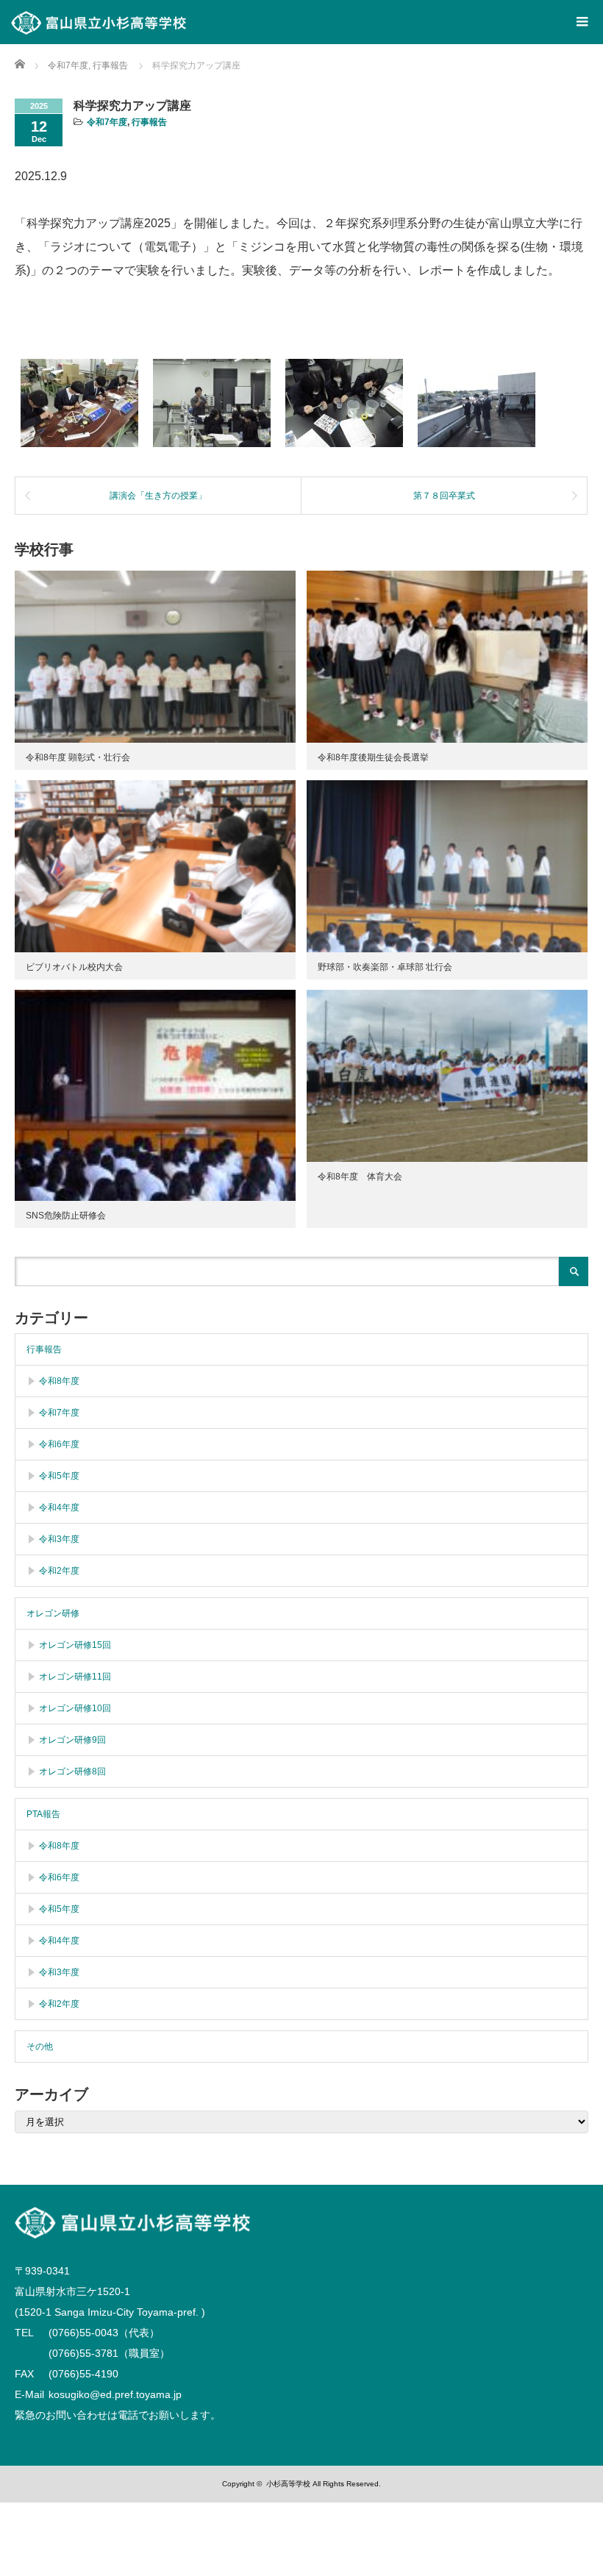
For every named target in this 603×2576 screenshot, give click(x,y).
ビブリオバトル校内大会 (74, 967)
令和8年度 (59, 1381)
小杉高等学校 (288, 2484)
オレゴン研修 (53, 1613)
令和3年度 (59, 1539)
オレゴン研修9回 (72, 1740)
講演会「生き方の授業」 (158, 496)
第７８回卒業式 (444, 496)
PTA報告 (43, 1814)
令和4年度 (59, 1508)
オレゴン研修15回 (75, 1645)
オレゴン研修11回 (75, 1677)
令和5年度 (59, 1476)
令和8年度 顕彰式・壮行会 (78, 757)
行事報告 (149, 122)
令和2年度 (59, 1571)
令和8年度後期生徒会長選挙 (373, 757)
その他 (40, 2047)
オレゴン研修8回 (72, 1772)
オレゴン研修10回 (75, 1708)
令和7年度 (107, 122)
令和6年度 (59, 1444)
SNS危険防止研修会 (66, 1216)
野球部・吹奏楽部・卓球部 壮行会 (385, 967)
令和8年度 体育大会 (360, 1177)
